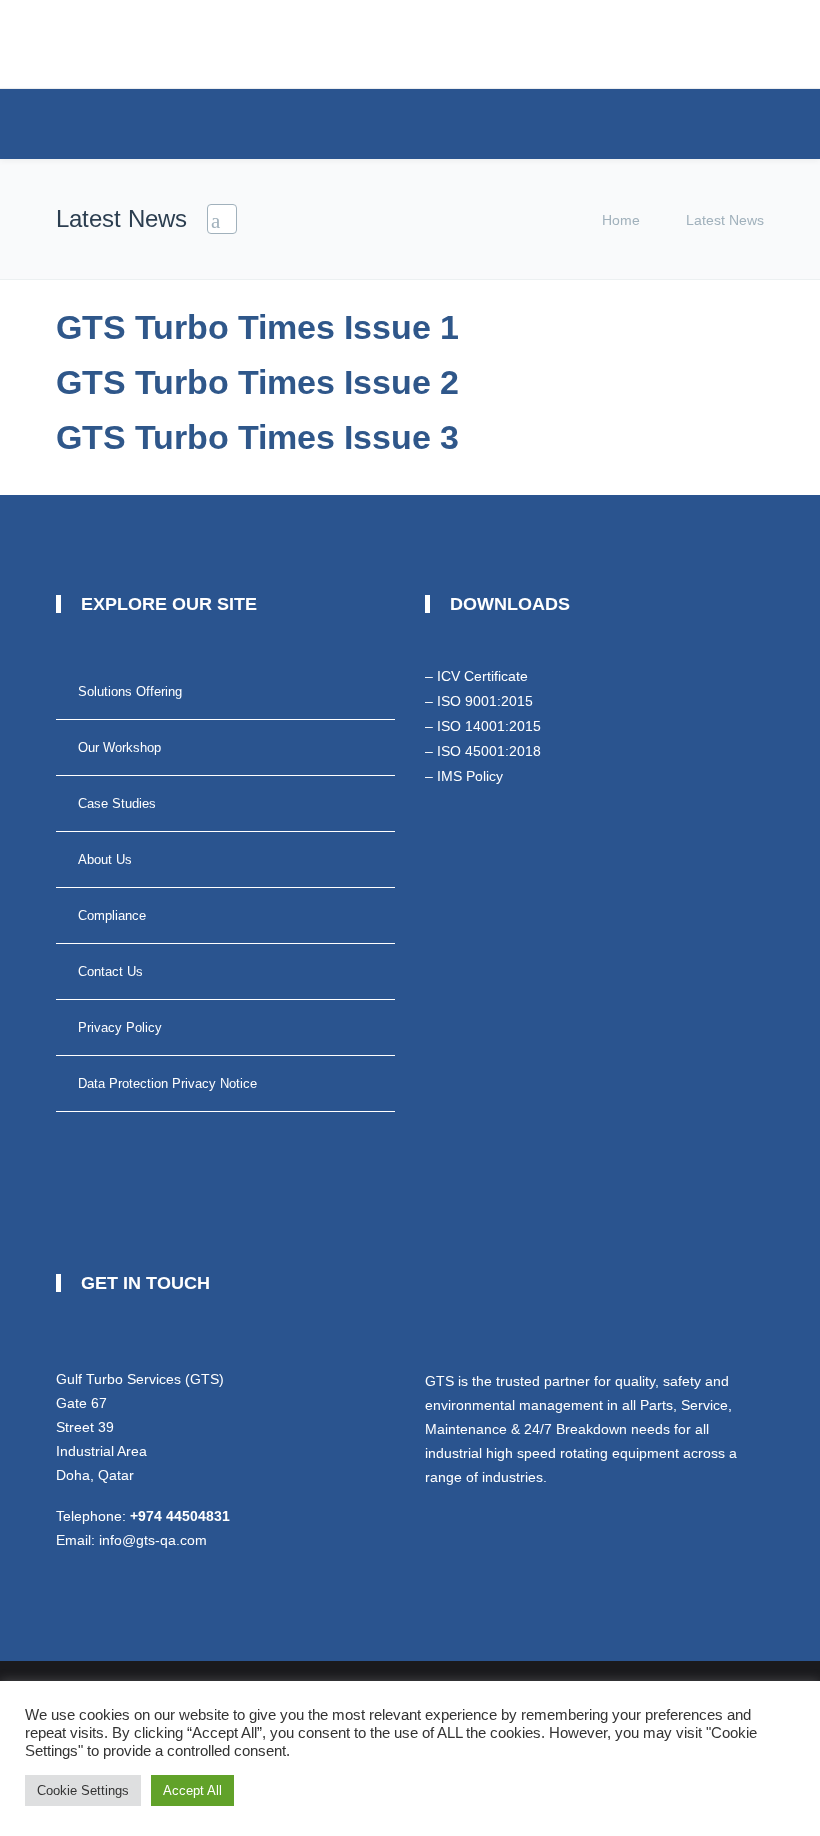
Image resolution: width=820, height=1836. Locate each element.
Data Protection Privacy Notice (167, 1083)
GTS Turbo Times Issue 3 (257, 437)
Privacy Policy (120, 1027)
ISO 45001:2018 (489, 751)
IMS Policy (470, 776)
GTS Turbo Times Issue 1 (257, 327)
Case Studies (117, 803)
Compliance (112, 915)
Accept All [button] (192, 1790)
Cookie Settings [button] (83, 1790)
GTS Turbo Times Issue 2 (257, 382)
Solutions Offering (130, 691)
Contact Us (110, 971)
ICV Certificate (482, 676)
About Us (105, 859)
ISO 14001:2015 (489, 726)
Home (621, 220)
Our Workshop (119, 747)
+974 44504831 (180, 1516)
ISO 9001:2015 (485, 701)
